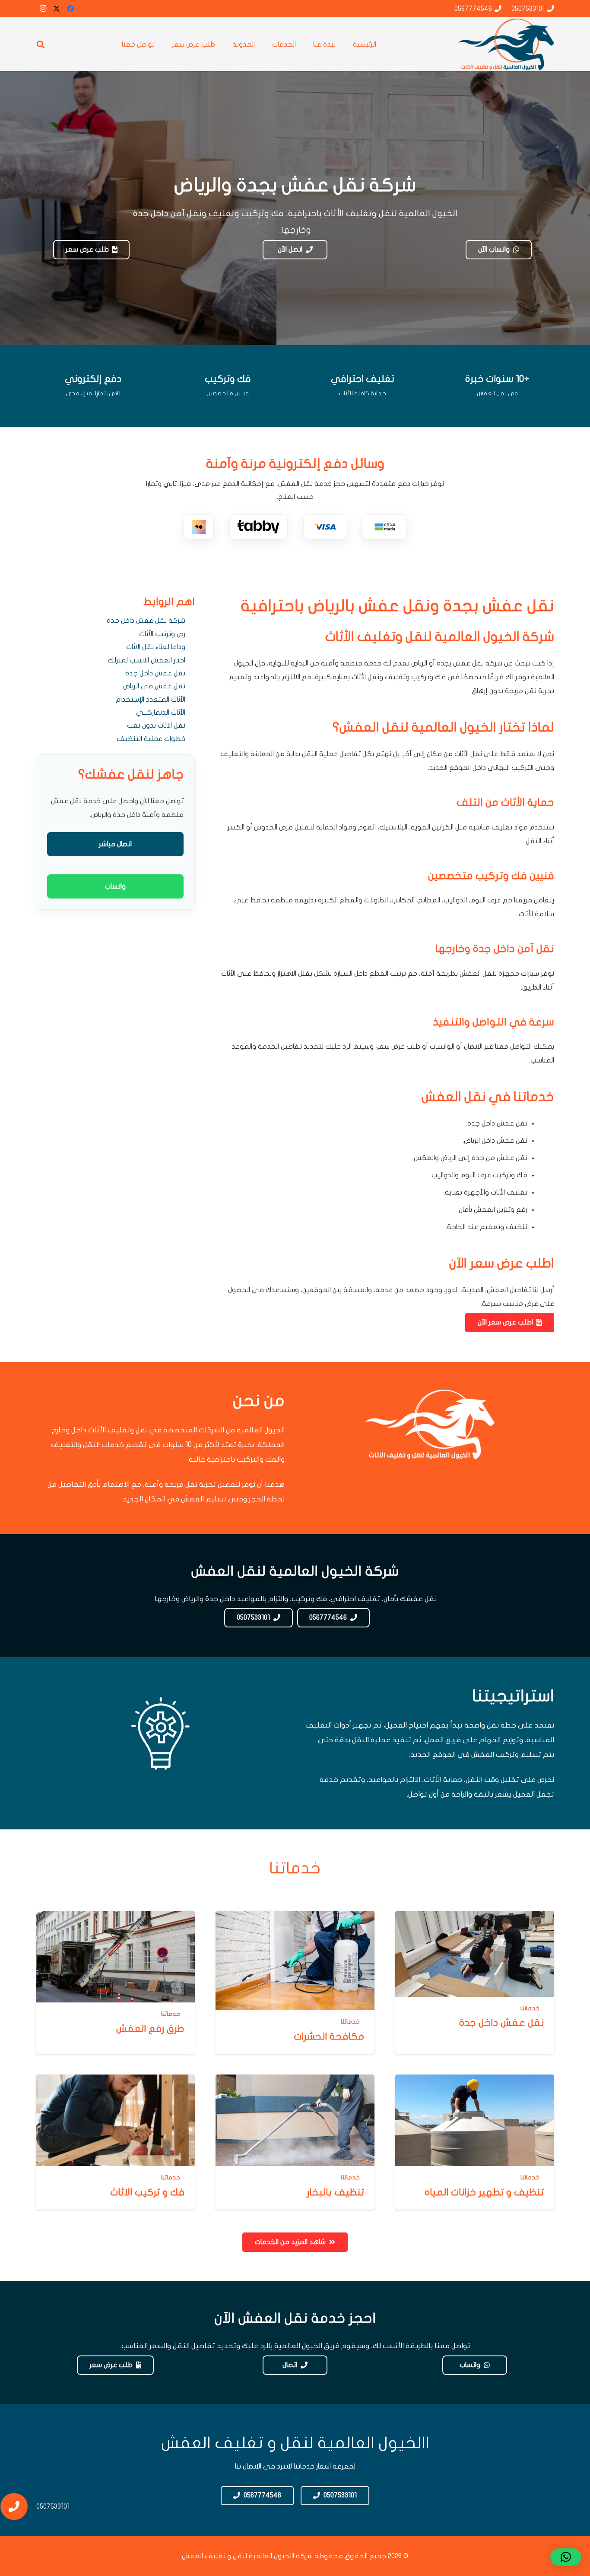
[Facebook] (70, 9)
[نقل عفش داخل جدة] (475, 1982)
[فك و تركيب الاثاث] (115, 2142)
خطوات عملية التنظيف (151, 739)
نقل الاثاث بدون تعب (156, 725)
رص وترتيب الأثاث (162, 634)
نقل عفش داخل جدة (155, 673)
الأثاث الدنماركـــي (161, 713)
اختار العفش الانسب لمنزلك (147, 660)
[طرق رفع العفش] (115, 1982)
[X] (57, 9)
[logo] (506, 44)
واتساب (115, 886)
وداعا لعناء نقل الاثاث (156, 647)
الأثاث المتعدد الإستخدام (151, 700)
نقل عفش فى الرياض (154, 686)
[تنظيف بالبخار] (295, 2142)
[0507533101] (18, 2507)
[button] (41, 44)
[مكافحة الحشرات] (295, 1982)
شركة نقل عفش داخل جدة (146, 621)
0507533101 (53, 2507)
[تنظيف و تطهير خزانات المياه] (475, 2142)
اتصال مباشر (115, 844)
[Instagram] (43, 9)
